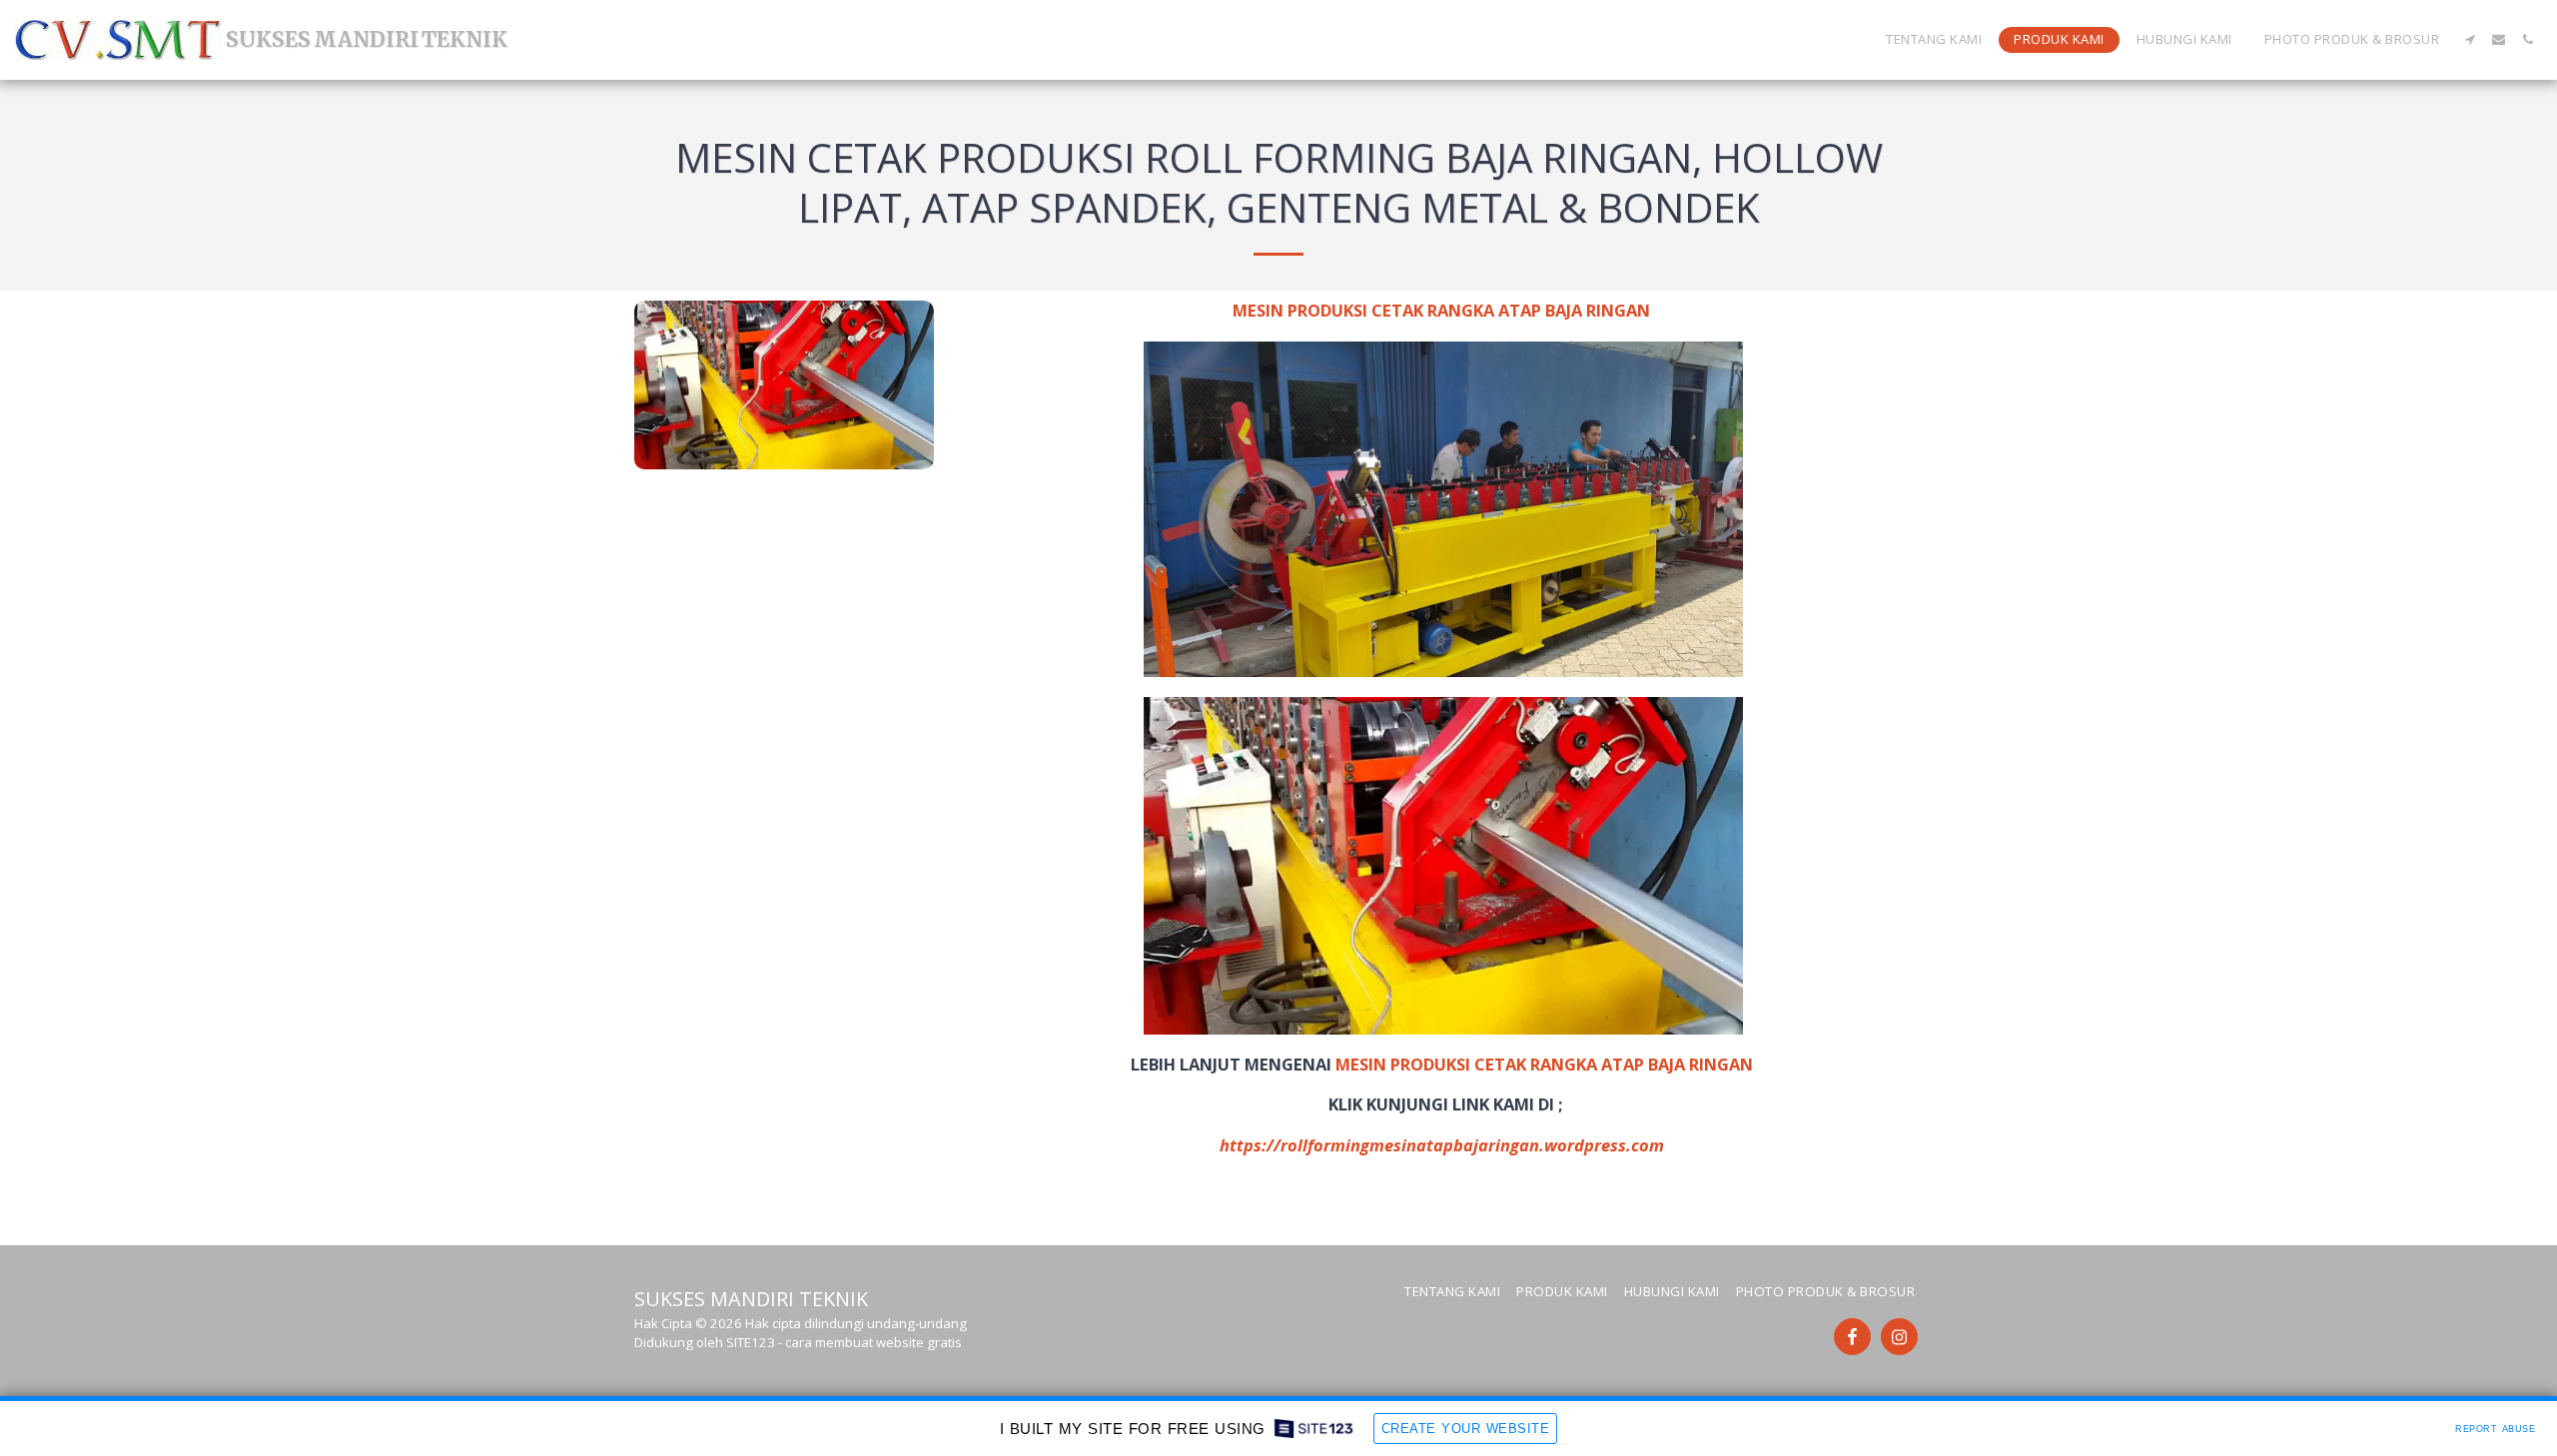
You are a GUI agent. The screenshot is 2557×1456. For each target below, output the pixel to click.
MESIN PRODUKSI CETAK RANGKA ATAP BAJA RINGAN (1544, 1064)
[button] (2470, 39)
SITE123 (751, 1342)
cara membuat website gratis (873, 1342)
